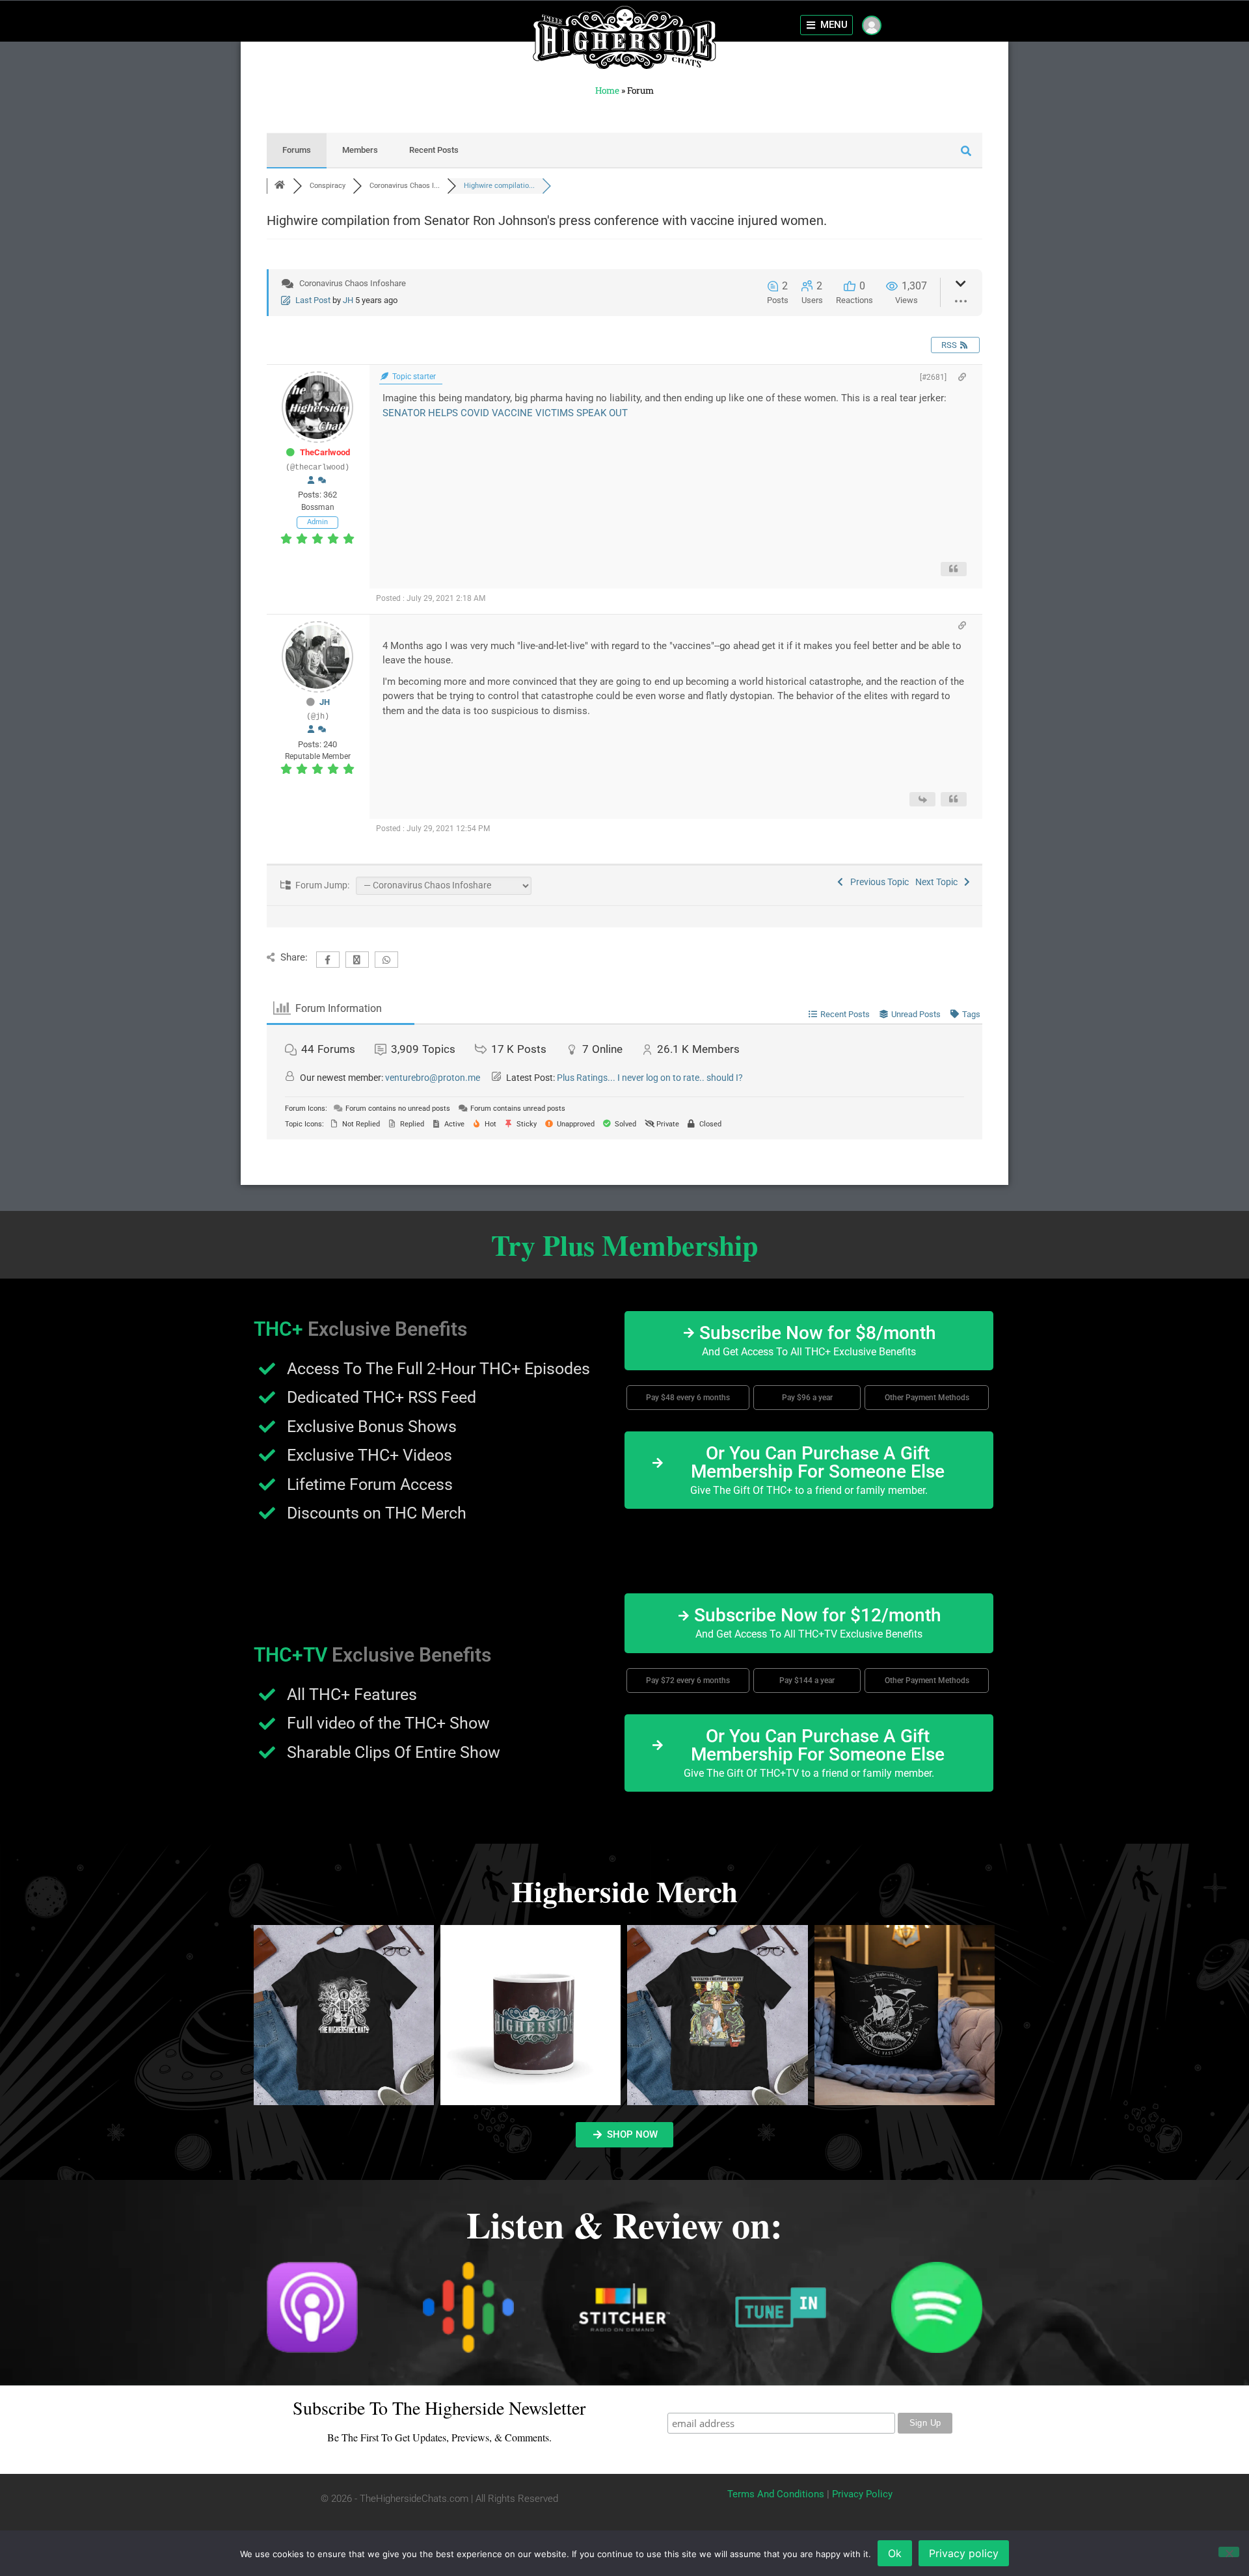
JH (348, 300)
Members (360, 150)
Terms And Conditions (776, 2494)
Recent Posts (434, 150)
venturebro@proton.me (433, 1078)
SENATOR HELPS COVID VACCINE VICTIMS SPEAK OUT (505, 413)
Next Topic (938, 882)
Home (607, 90)
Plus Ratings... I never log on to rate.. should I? (650, 1078)
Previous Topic (878, 882)
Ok (895, 2553)
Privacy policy (964, 2553)
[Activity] (322, 481)
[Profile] (311, 481)
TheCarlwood (325, 452)
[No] (1229, 2552)
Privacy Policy (862, 2494)
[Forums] (280, 186)
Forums (297, 150)
